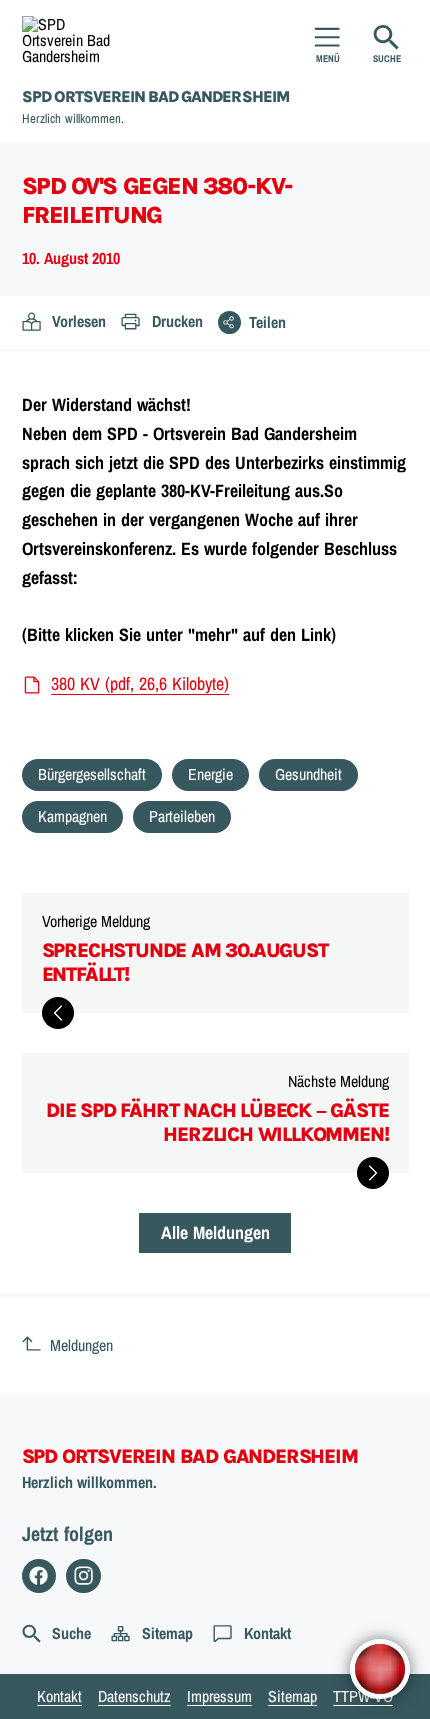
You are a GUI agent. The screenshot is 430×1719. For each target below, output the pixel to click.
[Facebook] (39, 1576)
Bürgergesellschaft (92, 774)
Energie (210, 774)
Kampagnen (72, 816)
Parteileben (182, 816)
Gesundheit (308, 774)
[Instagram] (83, 1576)
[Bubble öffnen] (380, 1669)
